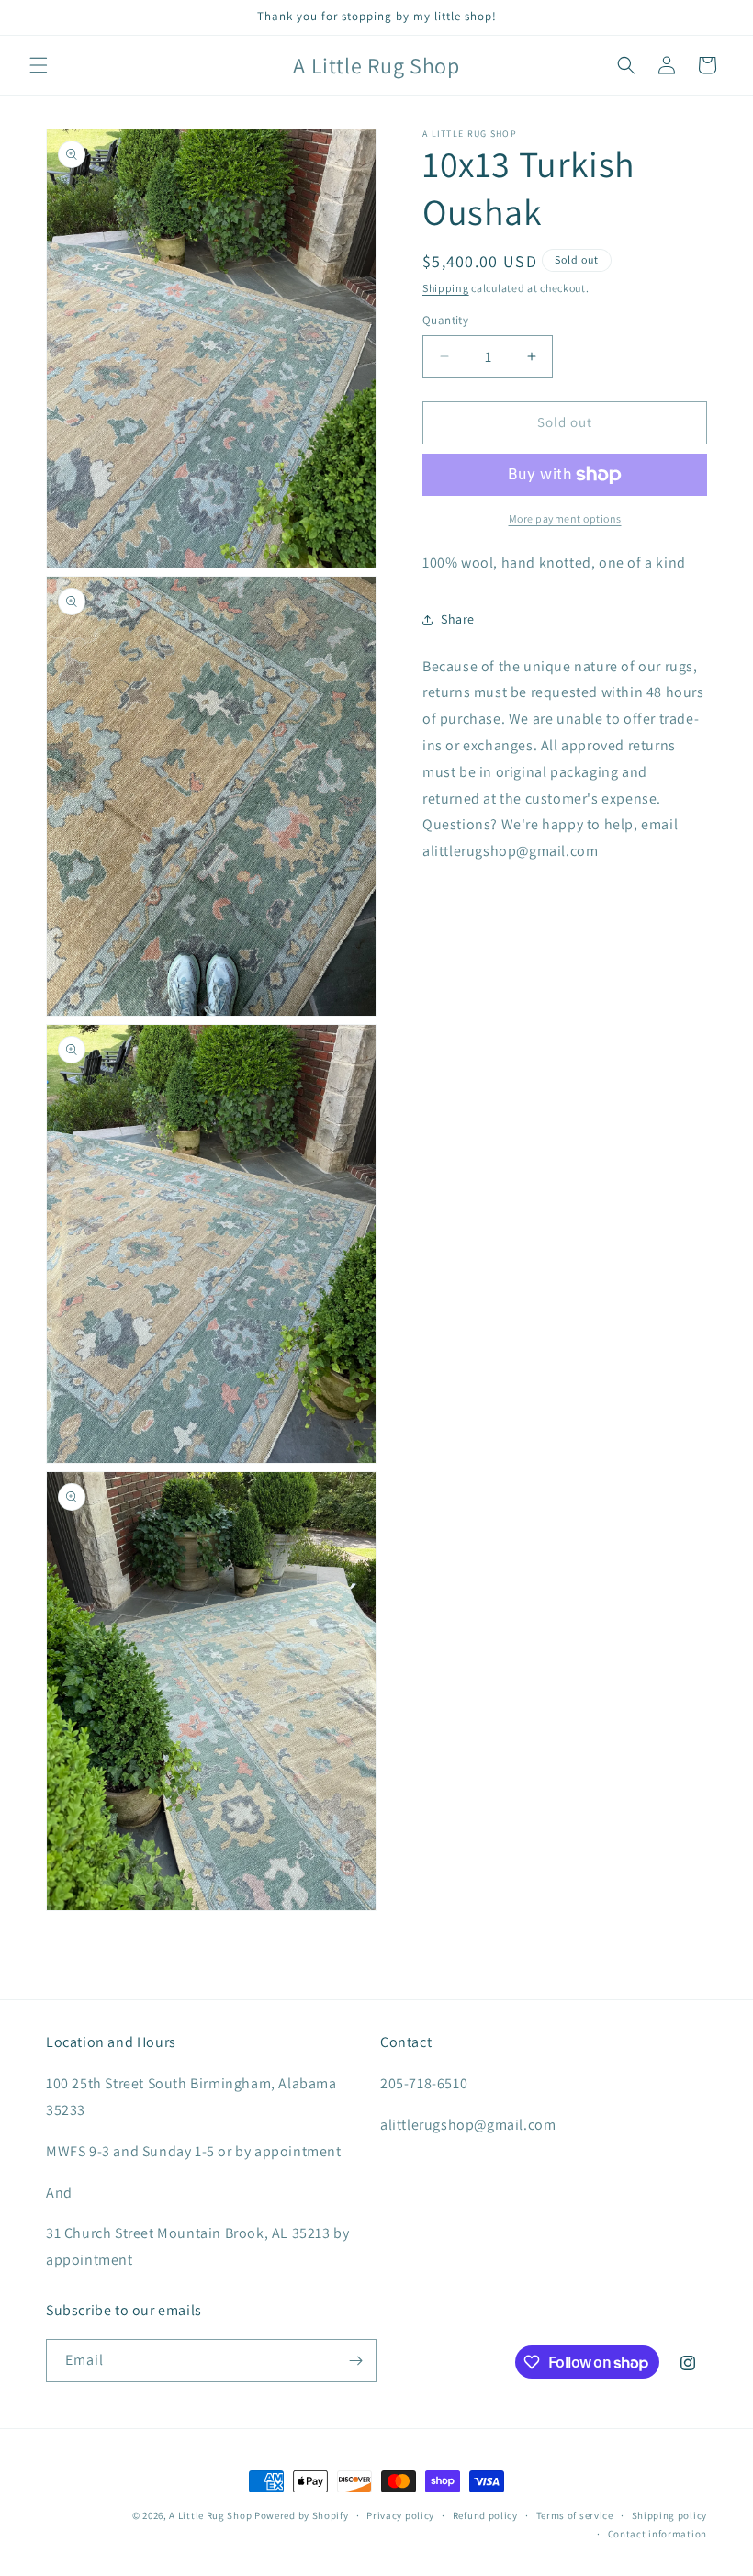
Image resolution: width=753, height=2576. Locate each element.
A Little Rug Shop (210, 2515)
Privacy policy (400, 2515)
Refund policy (485, 2515)
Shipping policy (670, 2515)
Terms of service (575, 2515)
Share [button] (458, 619)
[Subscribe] (355, 2361)
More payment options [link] (565, 518)
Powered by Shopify (302, 2515)
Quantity (445, 320)
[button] (39, 65)
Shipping (446, 288)
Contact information (657, 2534)
